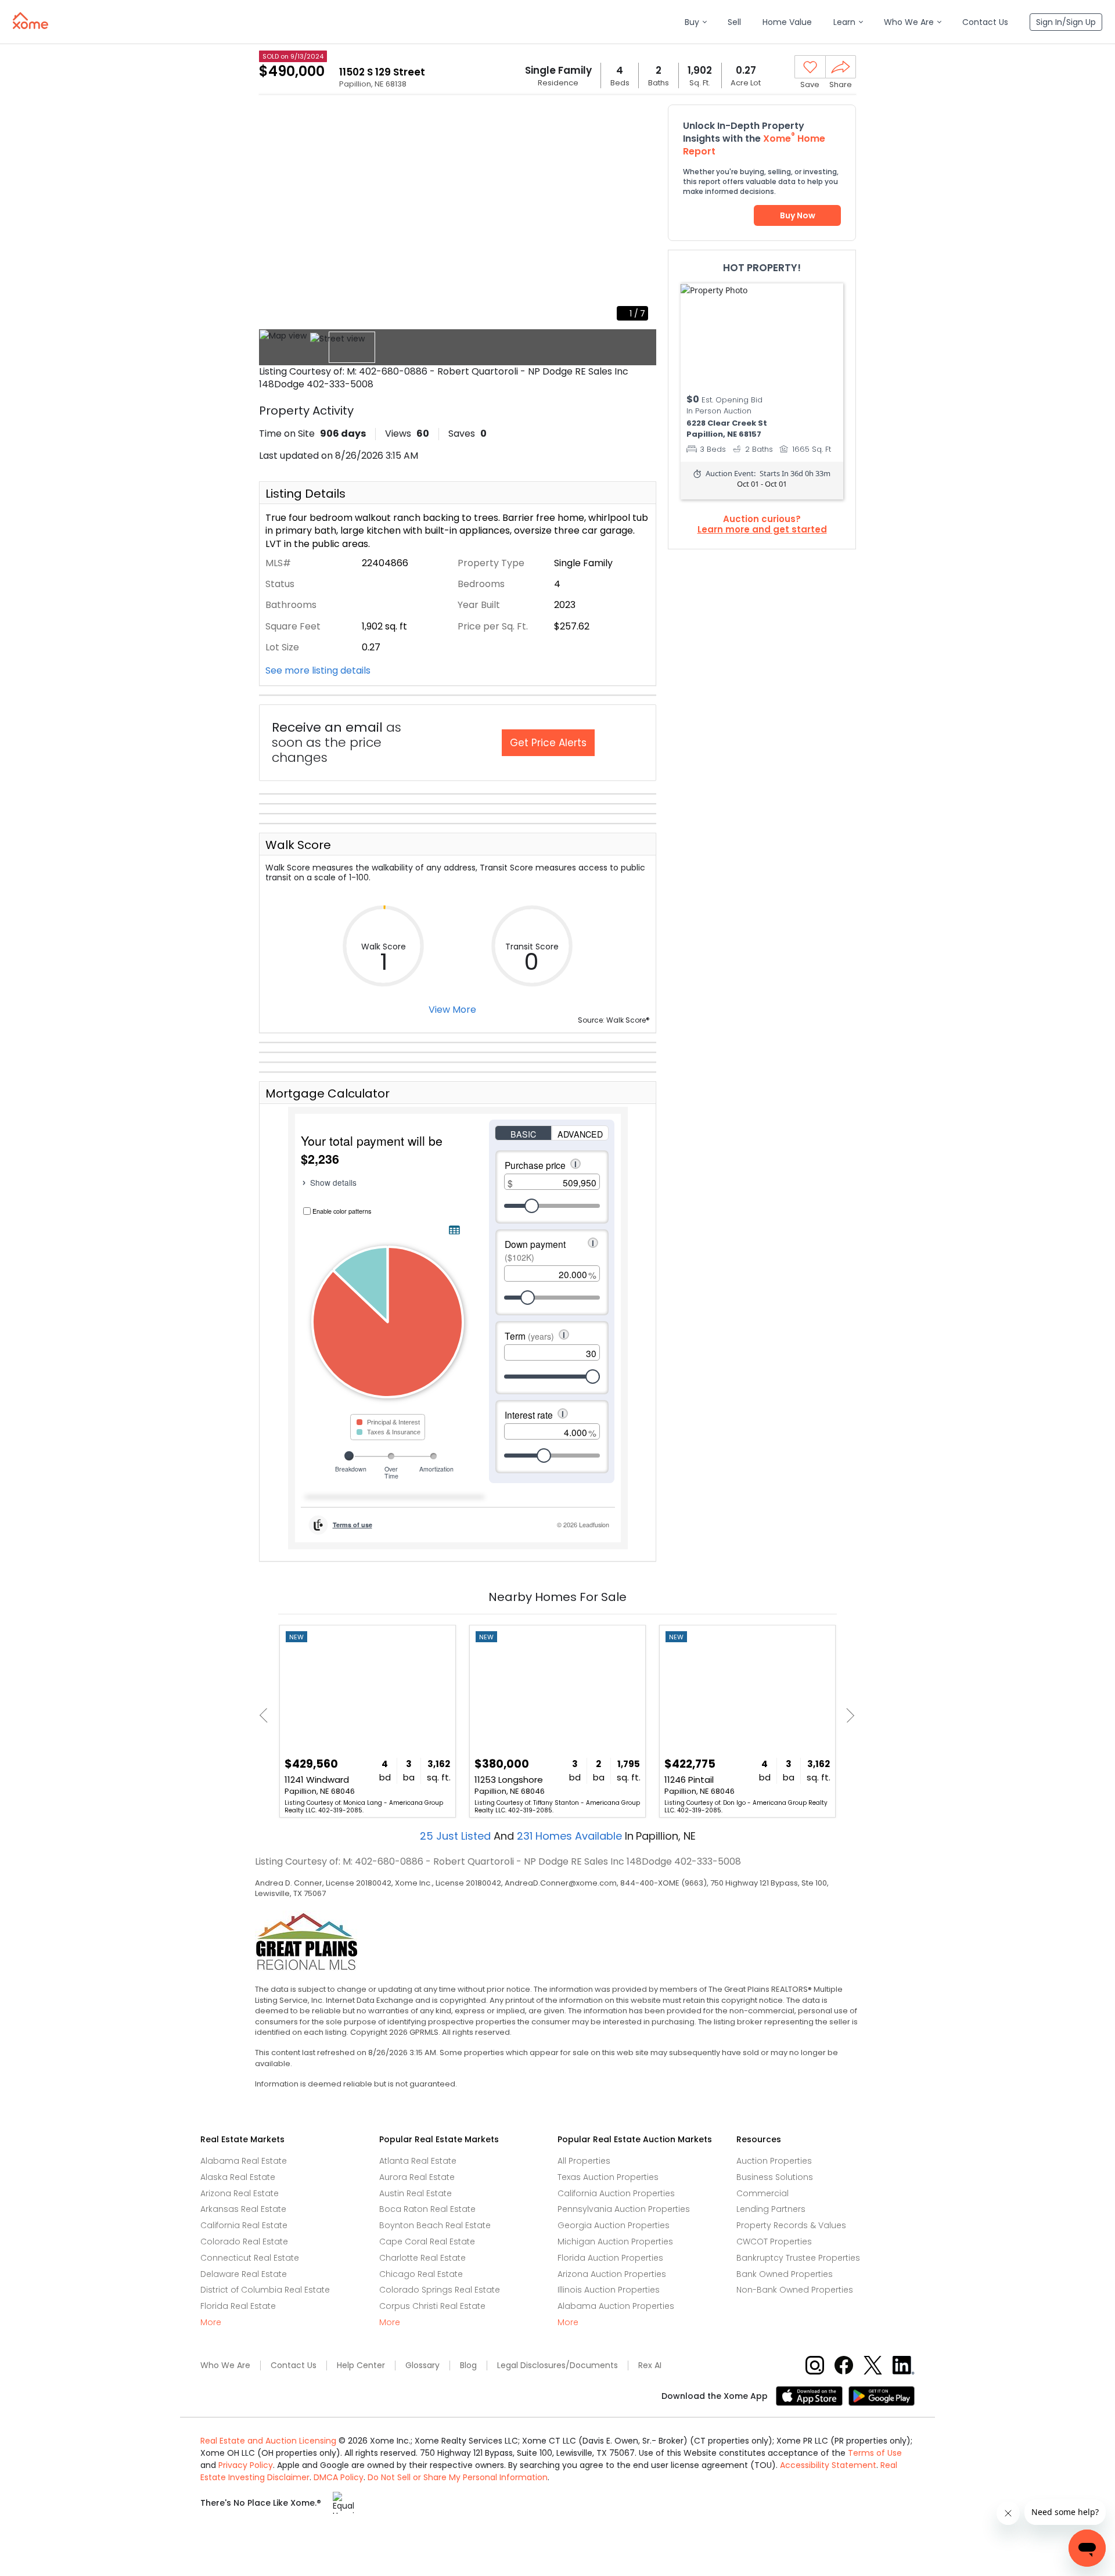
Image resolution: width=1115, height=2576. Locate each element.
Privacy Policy (246, 2465)
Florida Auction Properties (610, 2258)
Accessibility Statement (828, 2465)
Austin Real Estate (416, 2193)
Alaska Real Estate (238, 2177)
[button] (695, 22)
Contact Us (294, 2365)
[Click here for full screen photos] (641, 120)
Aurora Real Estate (417, 2177)
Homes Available (571, 1836)
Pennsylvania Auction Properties (624, 2209)
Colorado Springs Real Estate (440, 2290)
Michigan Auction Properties (615, 2242)
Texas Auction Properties (608, 2177)
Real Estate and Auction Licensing (268, 2441)
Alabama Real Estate (244, 2161)
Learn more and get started (762, 530)
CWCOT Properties (774, 2242)
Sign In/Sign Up (1066, 22)
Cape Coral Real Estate (427, 2242)
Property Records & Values (791, 2225)
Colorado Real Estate (244, 2242)
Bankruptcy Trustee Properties (798, 2258)
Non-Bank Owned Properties (795, 2290)
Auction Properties (774, 2161)
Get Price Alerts (548, 743)
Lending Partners (771, 2209)
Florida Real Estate (238, 2306)
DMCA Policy (339, 2477)
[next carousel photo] (641, 217)
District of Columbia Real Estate (265, 2290)
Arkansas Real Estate (243, 2209)
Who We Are (225, 2365)
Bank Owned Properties (785, 2274)
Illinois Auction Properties (609, 2290)
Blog (468, 2365)
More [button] (211, 2323)
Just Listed (457, 1836)
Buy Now (798, 215)
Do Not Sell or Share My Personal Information (458, 2477)
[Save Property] (810, 67)
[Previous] (267, 1716)
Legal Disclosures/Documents (557, 2365)
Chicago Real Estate (421, 2274)
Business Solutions (775, 2177)
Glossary (422, 2365)
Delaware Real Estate (244, 2274)
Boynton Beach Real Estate (435, 2225)
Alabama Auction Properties (616, 2306)
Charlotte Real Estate (422, 2258)
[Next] (847, 1716)
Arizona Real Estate (240, 2193)
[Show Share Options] (841, 67)
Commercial (762, 2193)
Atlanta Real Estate (418, 2161)
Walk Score (298, 845)
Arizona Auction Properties (612, 2274)
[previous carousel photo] (274, 217)
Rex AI (650, 2365)
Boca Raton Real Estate (427, 2209)
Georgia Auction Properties (614, 2225)
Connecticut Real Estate (250, 2258)
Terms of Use (875, 2453)
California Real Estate (244, 2225)
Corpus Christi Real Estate (432, 2306)
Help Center (361, 2365)
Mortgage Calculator (328, 1093)
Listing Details (305, 494)
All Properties (584, 2161)
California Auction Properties (616, 2193)
